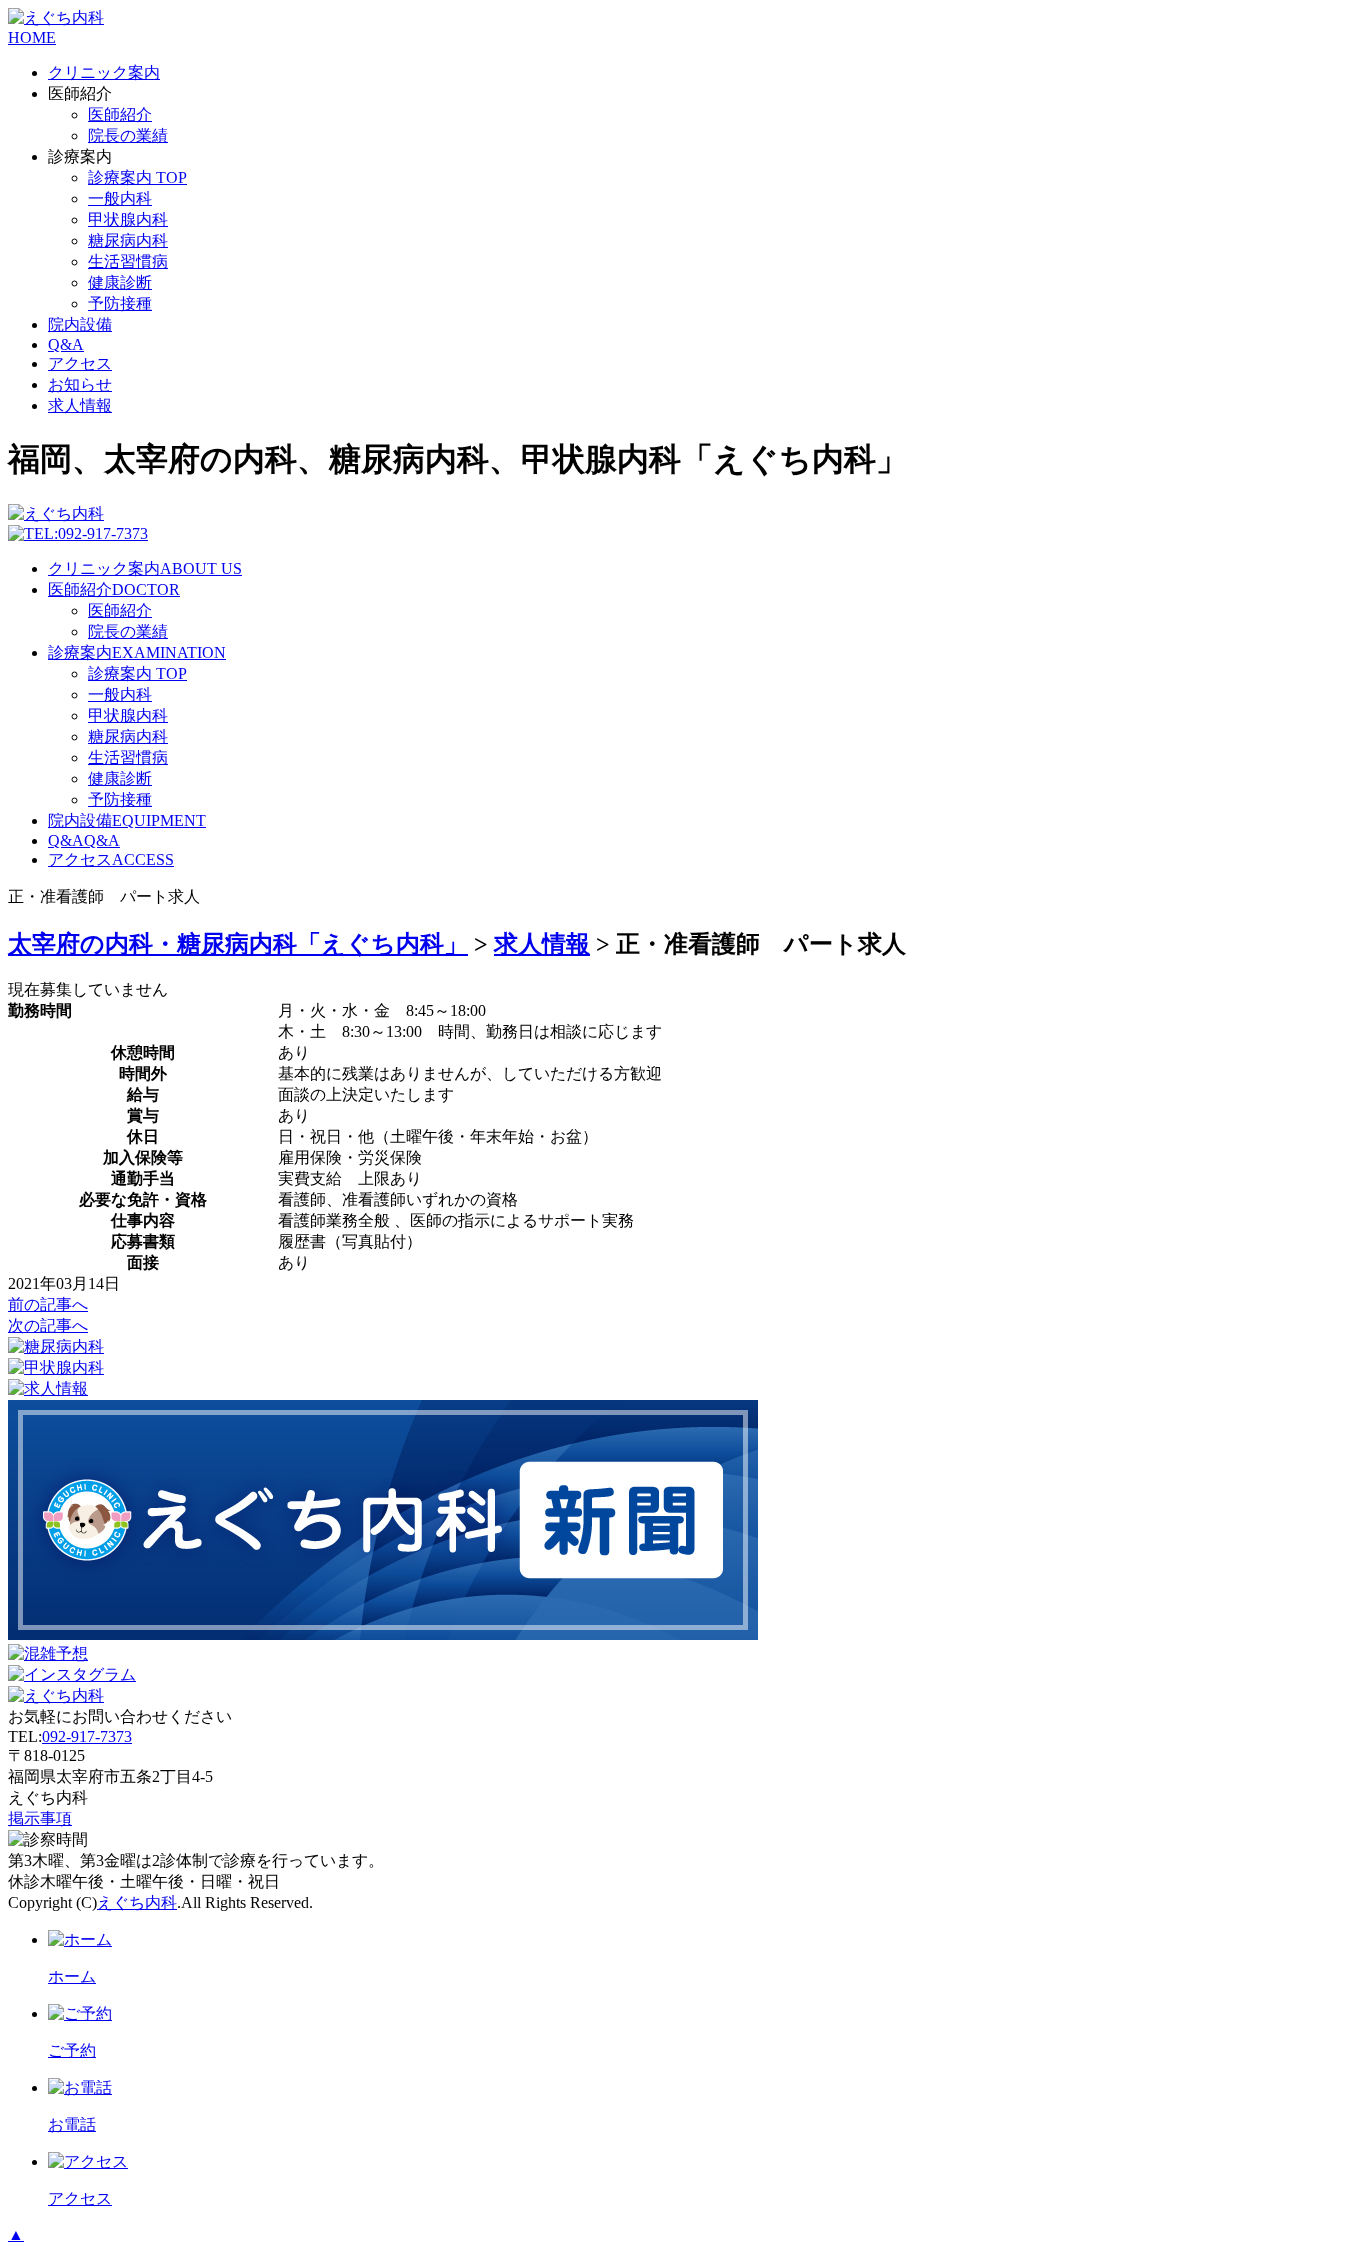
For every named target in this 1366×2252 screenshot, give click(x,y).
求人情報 (80, 405)
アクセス (80, 363)
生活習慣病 (128, 261)
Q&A (66, 344)
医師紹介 (120, 114)
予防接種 (120, 303)
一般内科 (120, 198)
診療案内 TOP (137, 177)
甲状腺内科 (128, 219)
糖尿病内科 (128, 240)
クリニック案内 (104, 72)
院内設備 (80, 324)
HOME (32, 37)
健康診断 (120, 282)
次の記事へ (48, 1325)
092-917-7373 (87, 1736)
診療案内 (137, 652)
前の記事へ (48, 1304)
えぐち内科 (137, 1902)
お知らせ (80, 384)
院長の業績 (128, 135)
